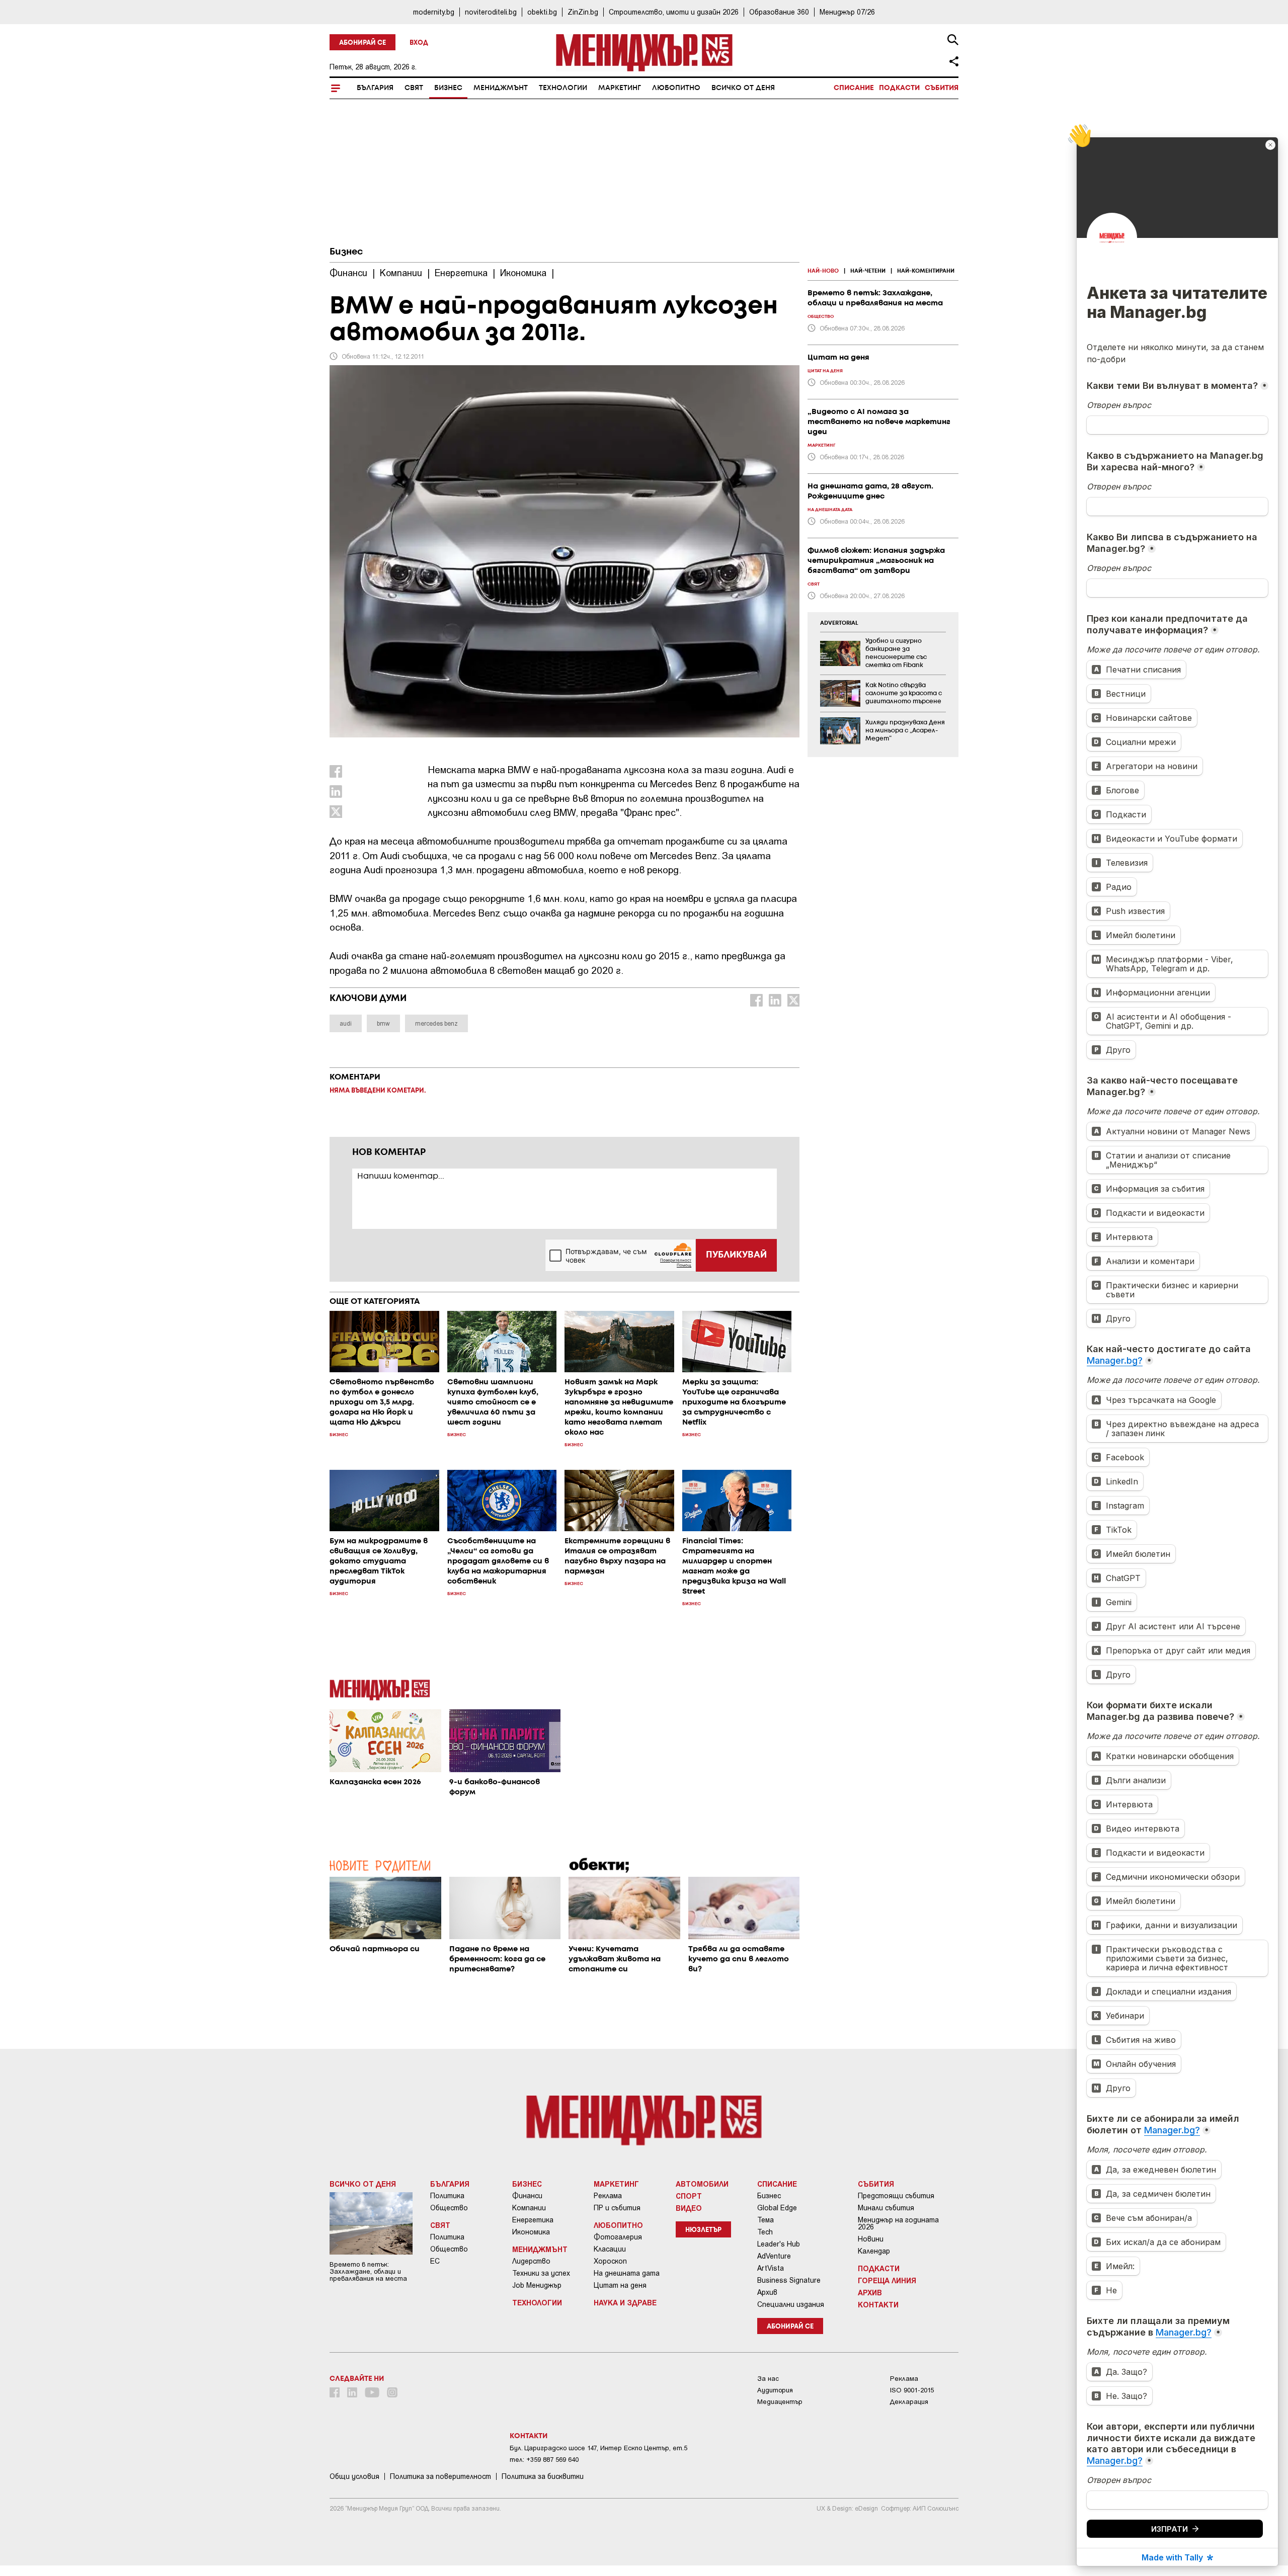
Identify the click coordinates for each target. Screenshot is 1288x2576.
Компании (529, 2208)
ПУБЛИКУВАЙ (736, 1255)
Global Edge (777, 2208)
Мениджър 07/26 (847, 12)
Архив (767, 2292)
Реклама (608, 2196)
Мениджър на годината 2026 (898, 2223)
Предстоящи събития (896, 2196)
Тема (766, 2220)
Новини (871, 2239)
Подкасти (899, 88)
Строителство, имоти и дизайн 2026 (674, 12)
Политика (447, 2196)
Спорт (689, 2196)
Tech (765, 2232)
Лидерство (531, 2261)
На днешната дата (627, 2273)
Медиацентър (780, 2402)
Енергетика (533, 2220)
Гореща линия (887, 2280)
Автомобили (702, 2184)
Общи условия (354, 2476)
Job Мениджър (537, 2285)
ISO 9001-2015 (912, 2390)
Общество (449, 2208)
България (375, 88)
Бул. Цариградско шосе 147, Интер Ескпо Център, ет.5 (598, 2448)
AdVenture (774, 2256)
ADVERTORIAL (839, 623)
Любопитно (676, 88)
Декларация (909, 2402)
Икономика (531, 2232)
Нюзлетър (703, 2230)
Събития (942, 88)
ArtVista (771, 2268)
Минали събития (886, 2208)
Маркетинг (620, 88)
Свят (414, 88)
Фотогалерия (618, 2237)
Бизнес (448, 88)
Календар (874, 2251)
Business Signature (789, 2280)
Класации (610, 2249)
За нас (768, 2379)
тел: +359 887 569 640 (544, 2460)
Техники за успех (541, 2273)
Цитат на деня (620, 2285)
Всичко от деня (743, 88)
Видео (689, 2208)
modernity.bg (434, 12)
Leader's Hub (779, 2244)
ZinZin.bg (583, 12)
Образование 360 (779, 12)
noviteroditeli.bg (491, 12)
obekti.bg (542, 12)
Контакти (878, 2304)
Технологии (563, 88)
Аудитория (775, 2390)
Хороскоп (610, 2261)
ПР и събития (617, 2208)
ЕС (435, 2261)
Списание (854, 88)
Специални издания (791, 2304)
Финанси (527, 2196)
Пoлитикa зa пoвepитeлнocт (440, 2476)
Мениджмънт (501, 88)
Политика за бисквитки (543, 2476)
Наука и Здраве (625, 2302)
